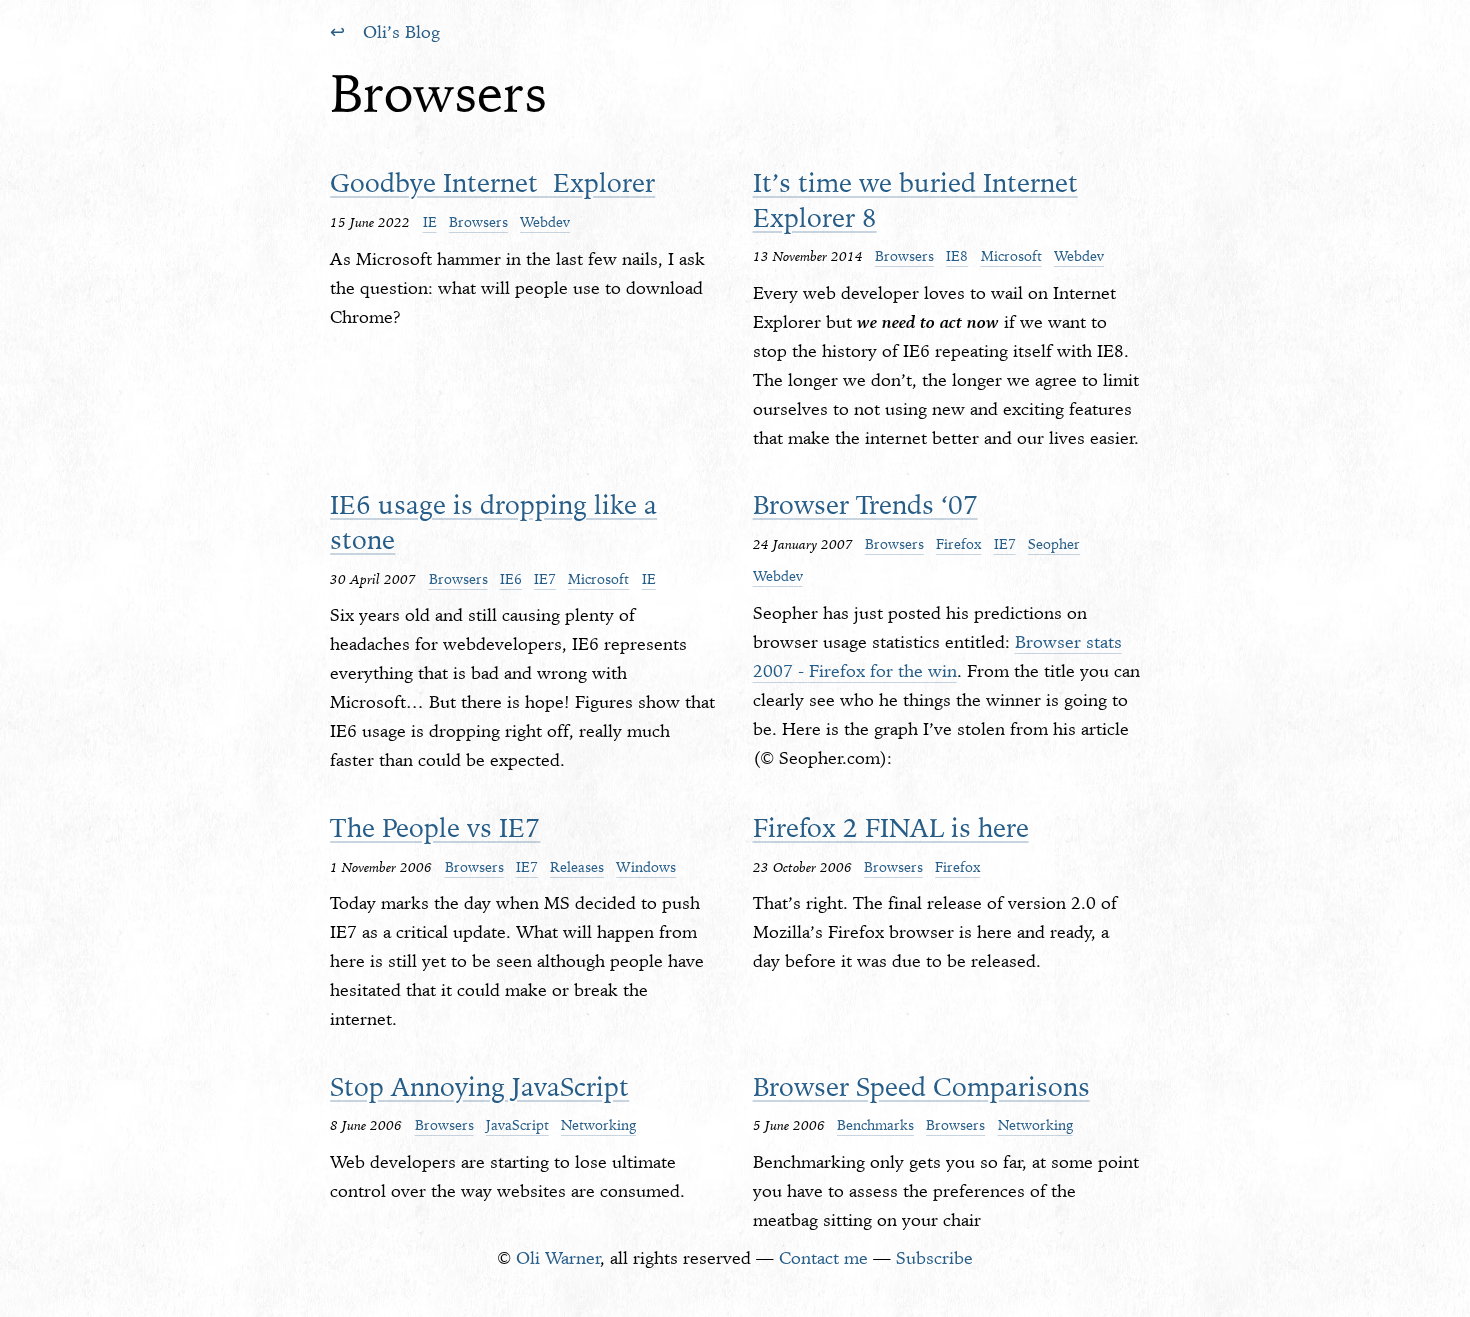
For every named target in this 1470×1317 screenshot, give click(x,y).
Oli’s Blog (401, 32)
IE (430, 222)
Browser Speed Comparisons (921, 1086)
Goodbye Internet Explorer (492, 182)
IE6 (511, 579)
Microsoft (1011, 256)
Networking (598, 1125)
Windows (646, 867)
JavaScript (517, 1125)
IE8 (957, 256)
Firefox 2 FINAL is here (891, 827)
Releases (577, 867)
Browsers (478, 222)
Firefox (958, 544)
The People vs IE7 (435, 827)
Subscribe (934, 1258)
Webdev (545, 222)
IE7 (545, 579)
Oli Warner (558, 1258)
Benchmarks (875, 1125)
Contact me (823, 1258)
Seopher (1054, 544)
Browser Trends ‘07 (865, 504)
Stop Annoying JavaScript (479, 1086)
